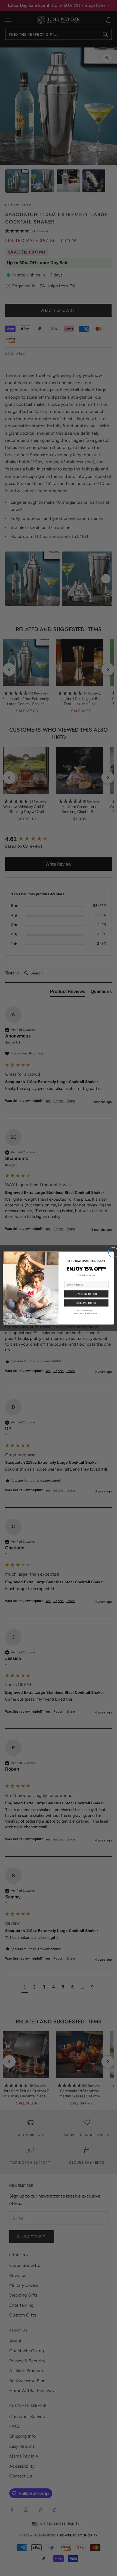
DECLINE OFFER (86, 1303)
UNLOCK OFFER (86, 1294)
